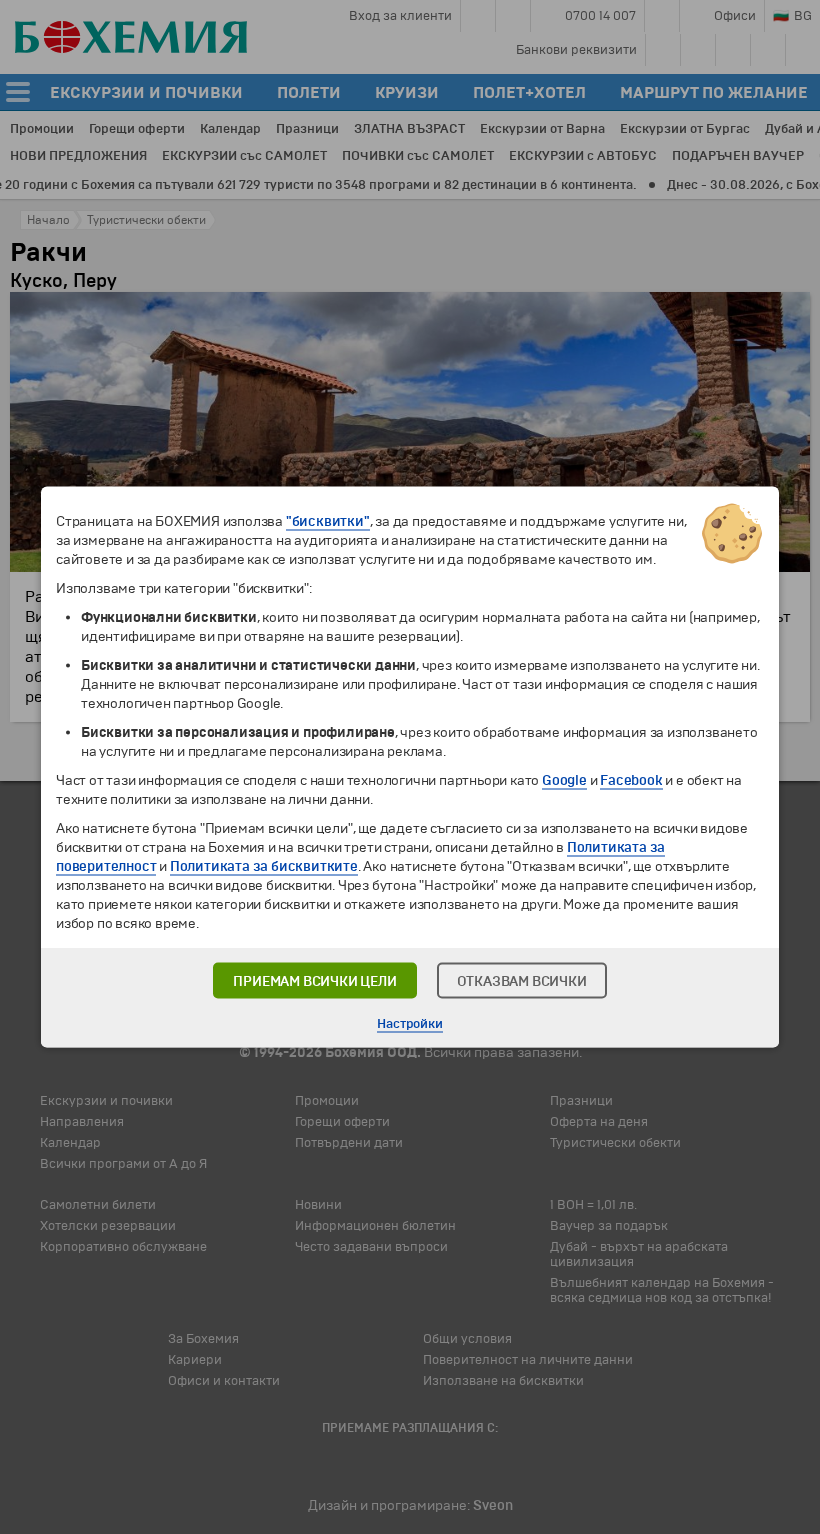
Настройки (409, 1024)
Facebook (631, 780)
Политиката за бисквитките (264, 866)
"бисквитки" (328, 521)
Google (564, 780)
